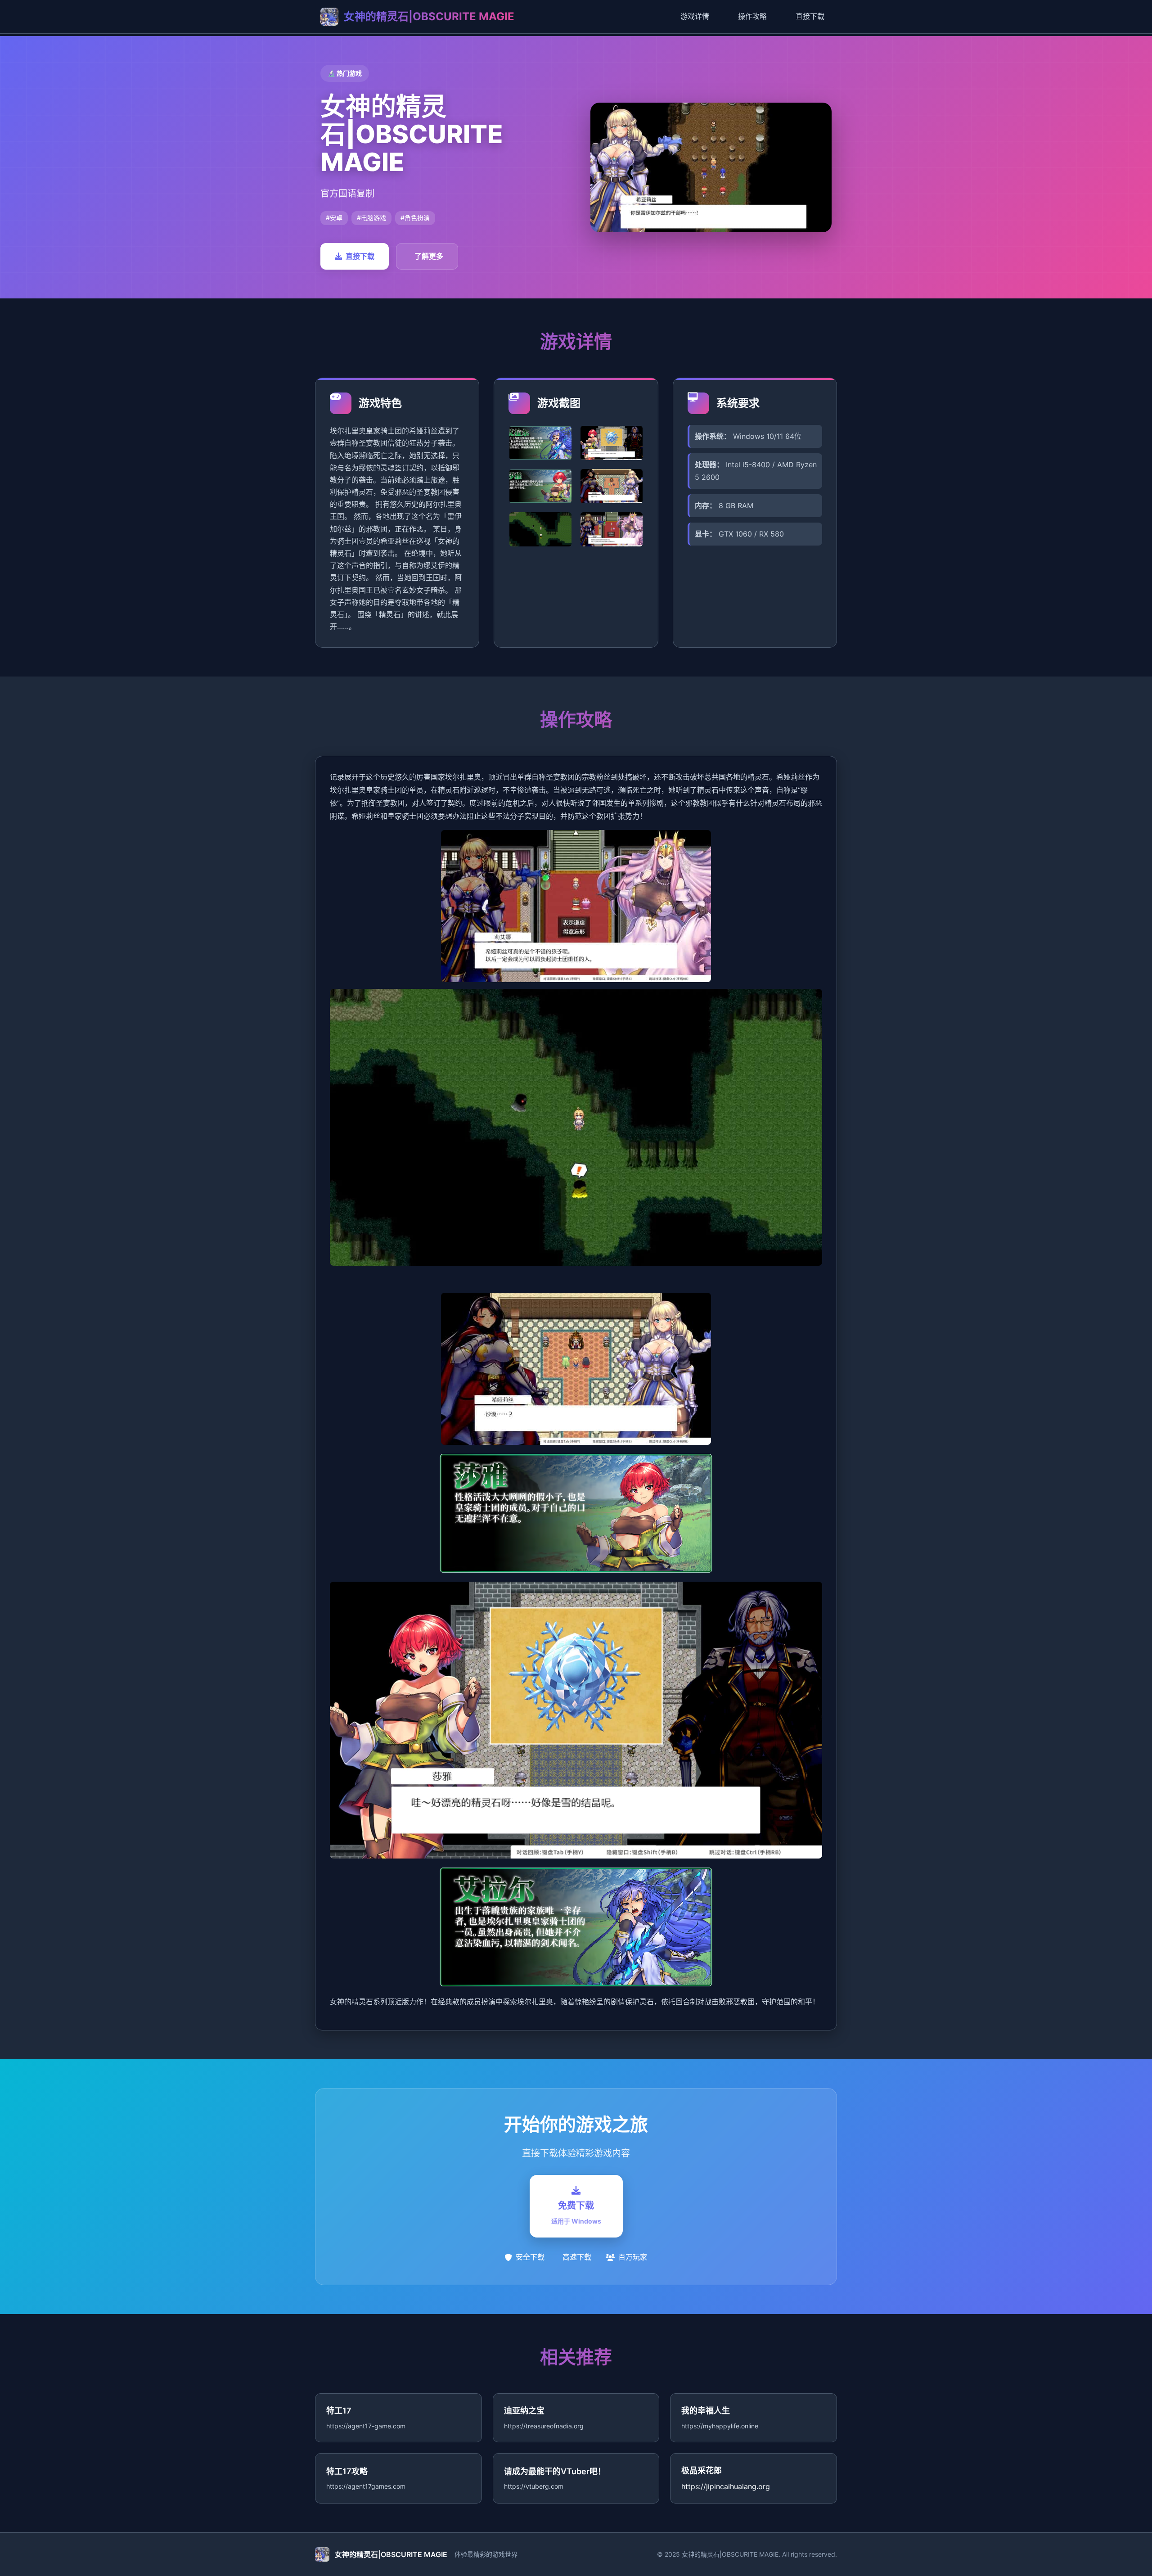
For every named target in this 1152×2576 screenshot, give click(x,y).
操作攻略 (752, 16)
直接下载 (810, 16)
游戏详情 (695, 16)
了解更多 (429, 256)
